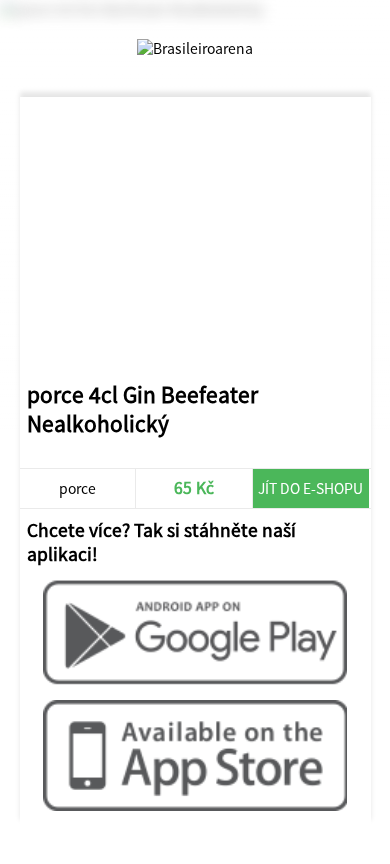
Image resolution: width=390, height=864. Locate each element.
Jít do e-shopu (310, 488)
